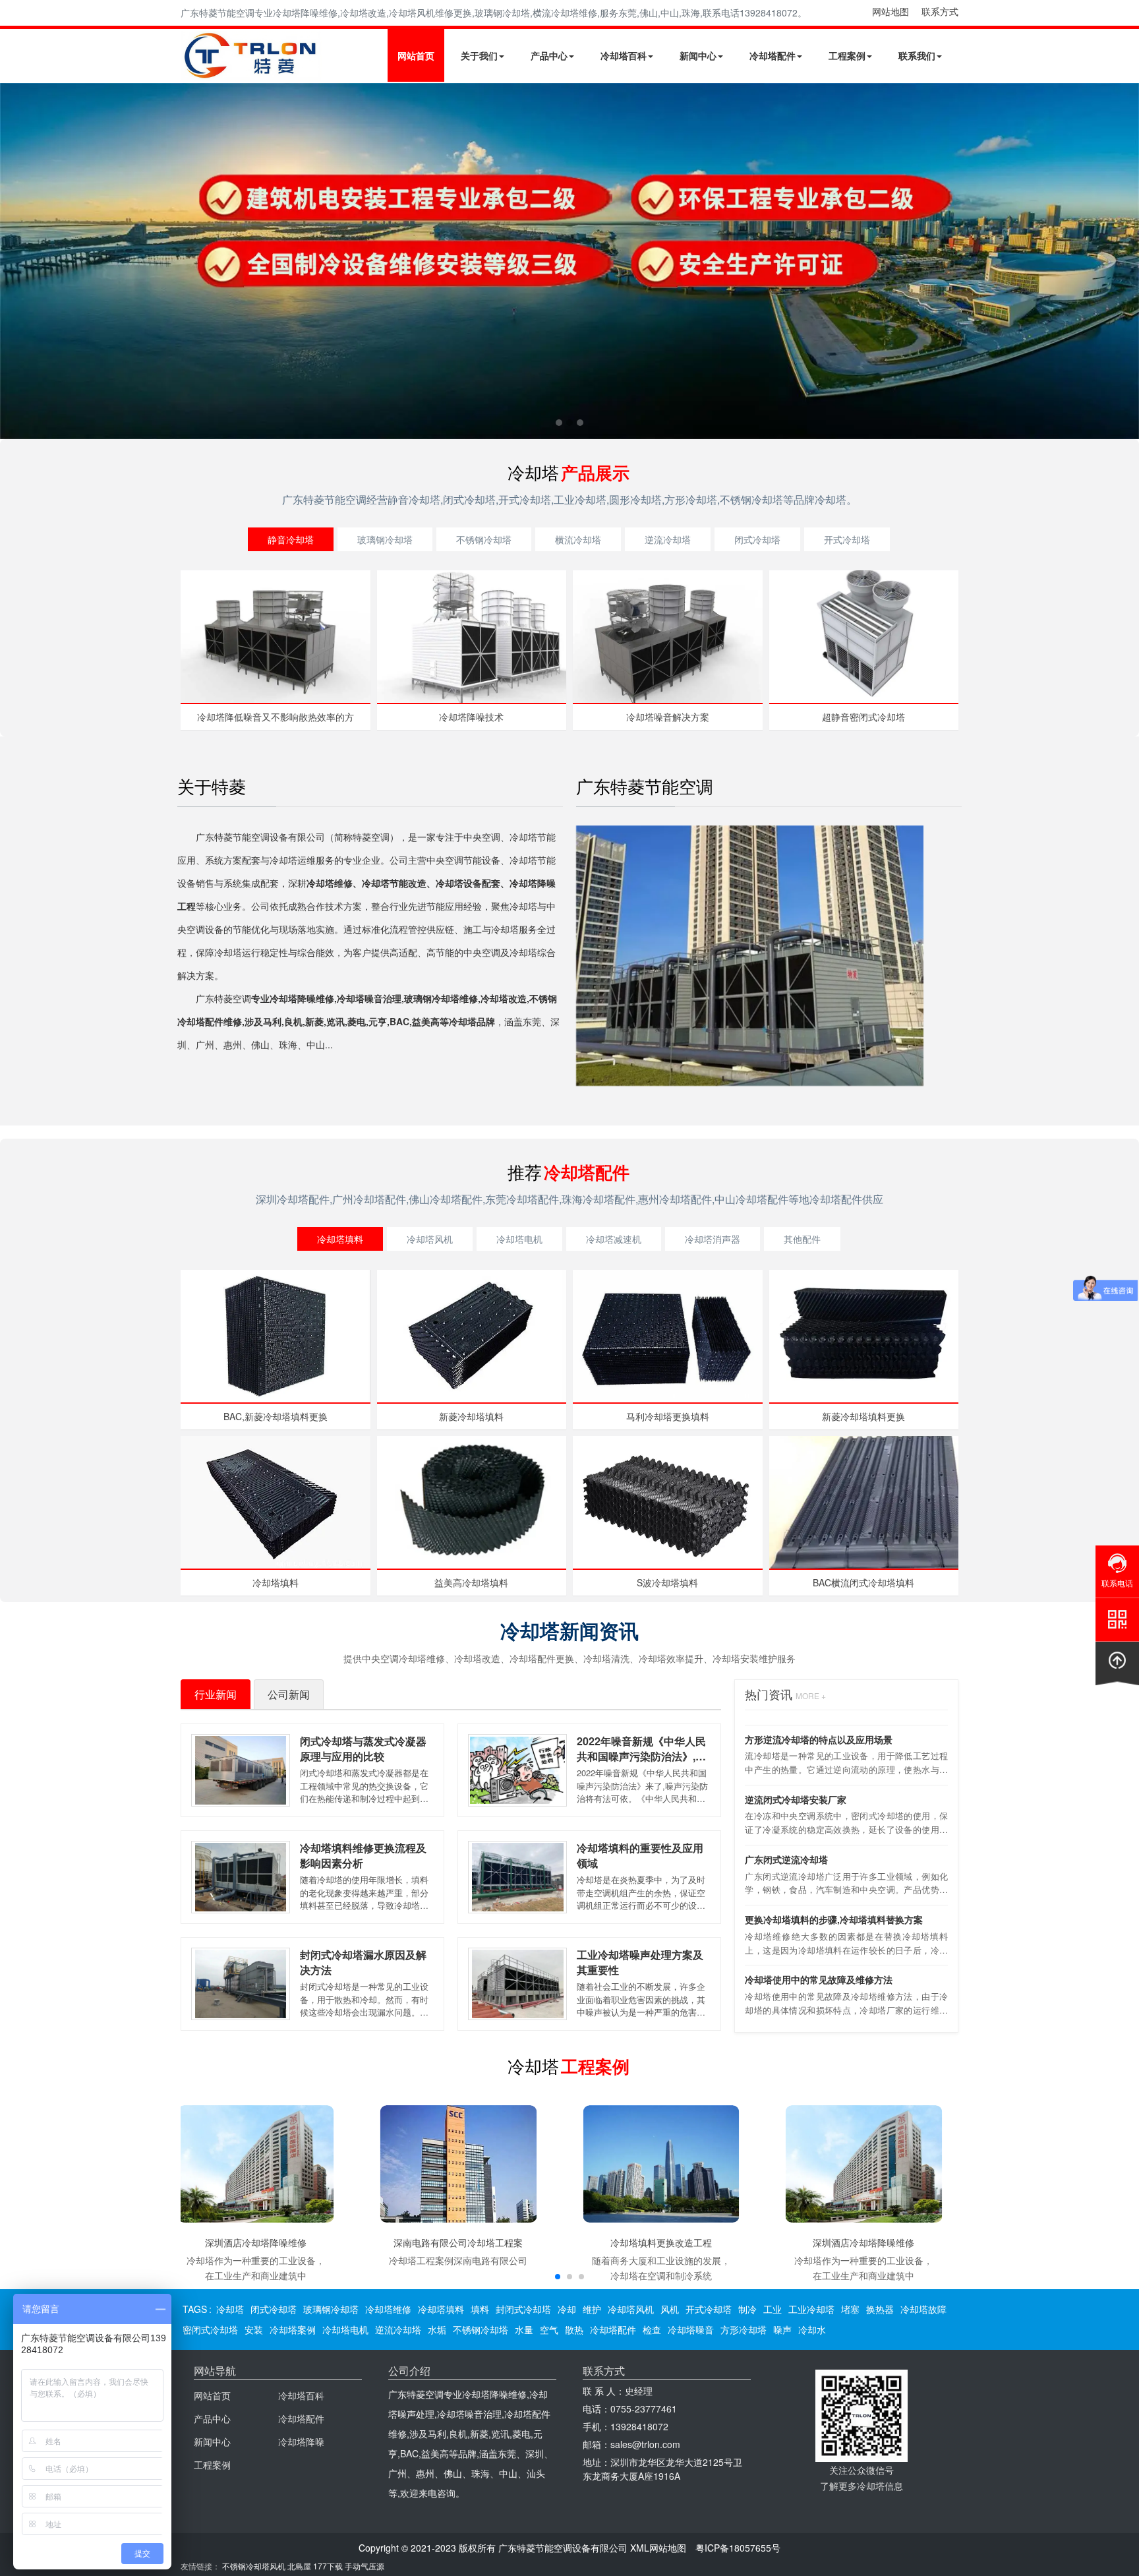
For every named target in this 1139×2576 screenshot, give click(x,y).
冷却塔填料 (340, 1239)
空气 (549, 2329)
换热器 (880, 2309)
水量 (524, 2329)
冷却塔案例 (293, 2329)
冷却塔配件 (773, 55)
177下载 (328, 2566)
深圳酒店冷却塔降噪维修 (256, 2242)
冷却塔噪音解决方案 (668, 717)
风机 (670, 2309)
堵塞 (850, 2309)
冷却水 (812, 2329)
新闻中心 (698, 55)
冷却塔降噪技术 (471, 717)
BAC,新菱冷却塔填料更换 (276, 1416)
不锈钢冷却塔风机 (254, 2566)
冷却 (567, 2309)
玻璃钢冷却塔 (385, 539)
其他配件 (802, 1239)
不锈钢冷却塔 (484, 539)
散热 (574, 2329)
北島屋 (299, 2566)
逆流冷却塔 (668, 539)
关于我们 (479, 55)
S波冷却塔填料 (667, 1582)
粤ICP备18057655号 (738, 2548)
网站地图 (891, 11)
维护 (592, 2309)
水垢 (437, 2329)
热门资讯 (785, 1694)
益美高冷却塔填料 (471, 1582)
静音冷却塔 (291, 539)
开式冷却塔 (847, 539)
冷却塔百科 (624, 55)
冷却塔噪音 (691, 2329)
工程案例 (847, 55)
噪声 (782, 2329)
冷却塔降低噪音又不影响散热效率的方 (276, 717)
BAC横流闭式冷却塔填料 (863, 1582)
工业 (773, 2309)
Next (13, 261)
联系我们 (917, 55)
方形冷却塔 (744, 2329)
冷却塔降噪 (301, 2441)
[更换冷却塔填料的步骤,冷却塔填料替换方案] (569, 261)
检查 (652, 2329)
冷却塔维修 (388, 2309)
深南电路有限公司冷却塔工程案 (458, 2242)
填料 (480, 2309)
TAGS (195, 2309)
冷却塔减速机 (614, 1239)
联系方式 (940, 11)
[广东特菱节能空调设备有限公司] (251, 71)
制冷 (747, 2309)
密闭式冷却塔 (210, 2329)
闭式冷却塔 (757, 539)
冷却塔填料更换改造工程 (661, 2242)
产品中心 (549, 55)
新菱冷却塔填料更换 (863, 1416)
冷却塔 (230, 2309)
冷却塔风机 (430, 1239)
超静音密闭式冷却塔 (863, 717)
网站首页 (416, 55)
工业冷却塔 (811, 2309)
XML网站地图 (658, 2548)
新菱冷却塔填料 (471, 1416)
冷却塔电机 (519, 1239)
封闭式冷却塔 (523, 2309)
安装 (254, 2329)
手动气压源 (365, 2566)
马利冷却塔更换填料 (668, 1416)
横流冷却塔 (578, 539)
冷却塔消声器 (713, 1239)
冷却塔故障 (923, 2309)
